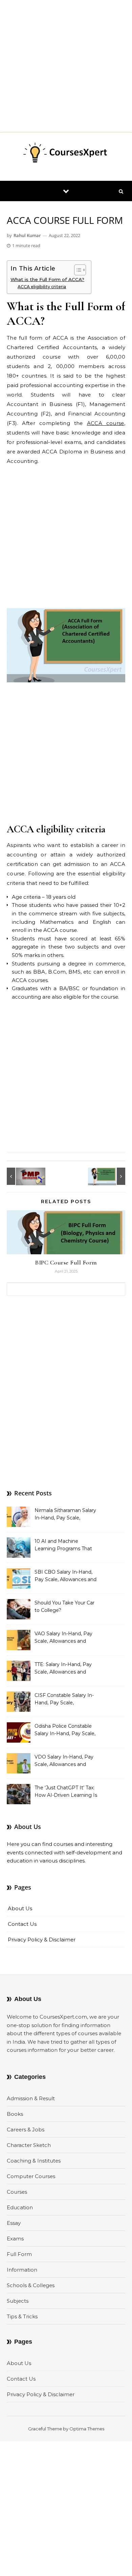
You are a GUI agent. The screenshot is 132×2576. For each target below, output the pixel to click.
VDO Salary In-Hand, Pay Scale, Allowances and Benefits (64, 1761)
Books (15, 2114)
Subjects (18, 2301)
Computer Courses (31, 2176)
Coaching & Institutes (34, 2161)
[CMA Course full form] (110, 1176)
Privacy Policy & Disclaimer (42, 1940)
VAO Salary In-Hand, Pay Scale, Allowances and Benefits (63, 1638)
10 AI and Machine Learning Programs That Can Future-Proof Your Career (63, 1546)
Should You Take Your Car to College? (64, 1606)
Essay (14, 2223)
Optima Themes (87, 2429)
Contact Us (22, 1924)
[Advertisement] (66, 66)
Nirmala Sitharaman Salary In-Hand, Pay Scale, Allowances (65, 1515)
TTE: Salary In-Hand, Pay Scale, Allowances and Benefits (63, 1669)
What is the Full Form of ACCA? (47, 279)
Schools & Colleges (31, 2285)
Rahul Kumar (27, 235)
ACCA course (106, 423)
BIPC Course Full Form (66, 1262)
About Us (20, 1908)
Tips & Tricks (22, 2316)
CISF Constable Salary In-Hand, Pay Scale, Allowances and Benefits (64, 1700)
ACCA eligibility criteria (42, 287)
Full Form (19, 2254)
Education (20, 2207)
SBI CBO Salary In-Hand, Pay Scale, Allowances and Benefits (65, 1576)
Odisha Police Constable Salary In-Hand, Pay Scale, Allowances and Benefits (65, 1730)
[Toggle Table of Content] (77, 270)
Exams (15, 2239)
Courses (17, 2192)
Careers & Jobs (26, 2130)
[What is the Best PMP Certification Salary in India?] (22, 1176)
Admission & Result (31, 2098)
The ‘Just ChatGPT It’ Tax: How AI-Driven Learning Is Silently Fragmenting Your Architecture (66, 1792)
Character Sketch (29, 2145)
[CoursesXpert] (66, 154)
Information (22, 2270)
